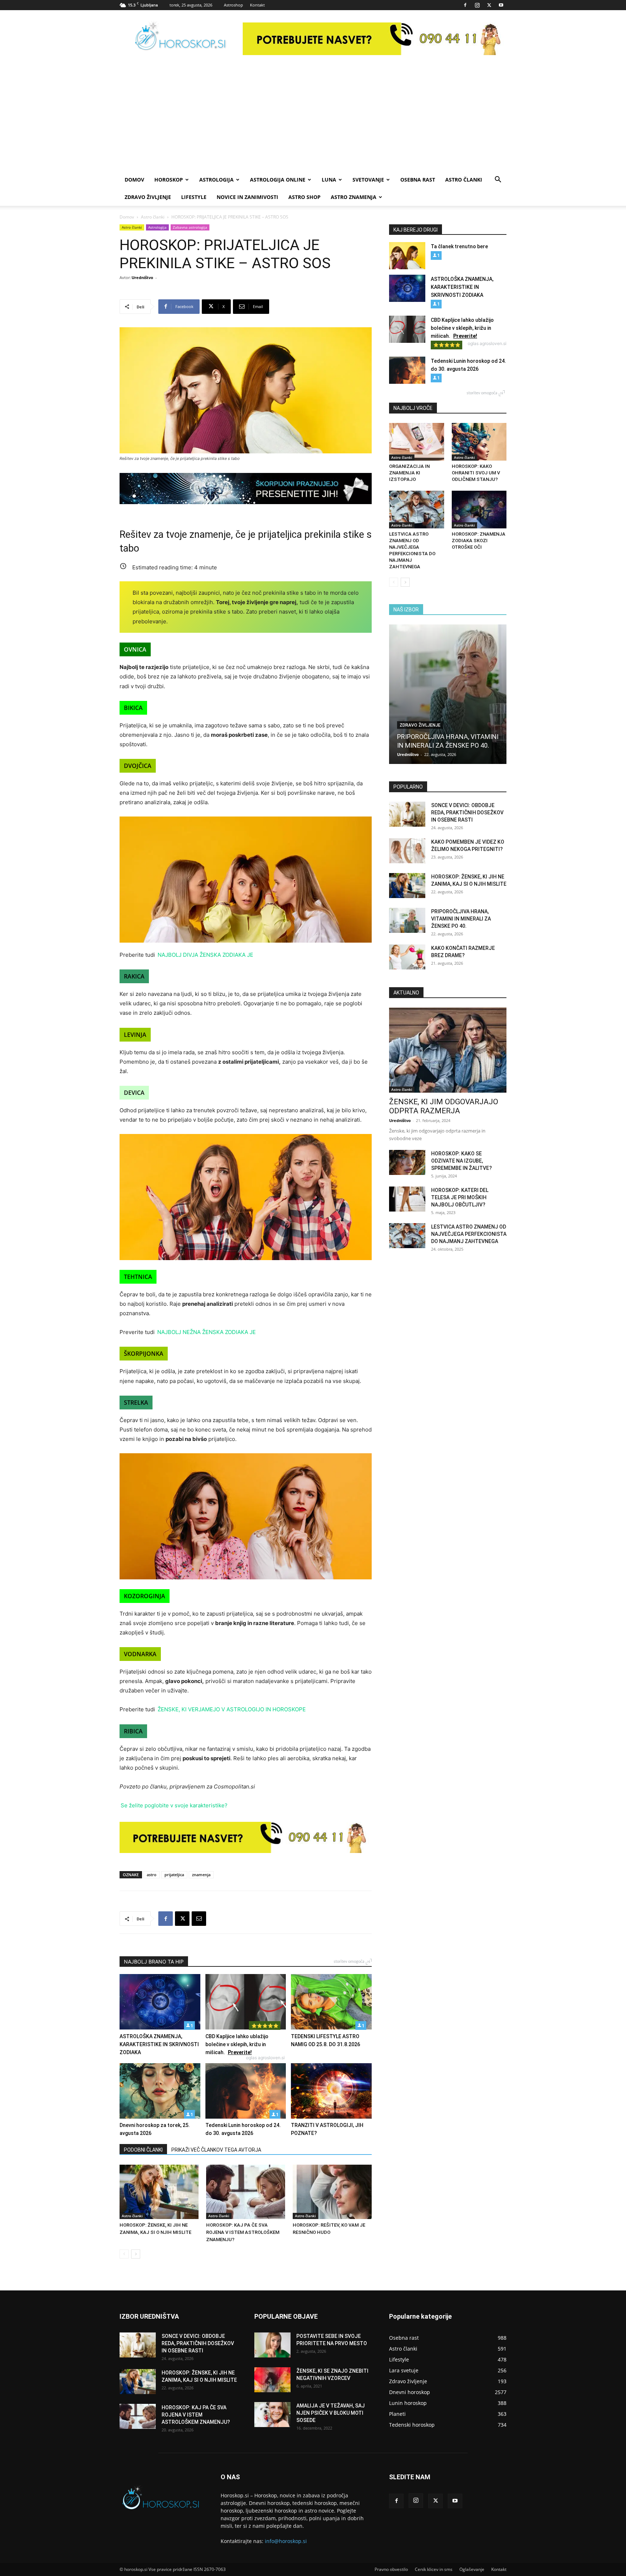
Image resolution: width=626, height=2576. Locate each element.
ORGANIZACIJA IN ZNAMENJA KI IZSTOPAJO (409, 473)
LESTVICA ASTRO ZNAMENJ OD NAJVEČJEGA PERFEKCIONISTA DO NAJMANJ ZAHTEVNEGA (469, 1234)
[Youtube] (501, 5)
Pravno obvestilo (391, 2569)
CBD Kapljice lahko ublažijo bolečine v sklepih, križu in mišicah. (237, 2044)
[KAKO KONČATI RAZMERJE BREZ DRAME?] (407, 957)
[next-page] (136, 2254)
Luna (329, 180)
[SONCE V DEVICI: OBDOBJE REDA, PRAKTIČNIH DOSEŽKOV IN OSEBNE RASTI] (407, 814)
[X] (489, 5)
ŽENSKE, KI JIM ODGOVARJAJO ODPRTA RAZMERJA (444, 1106)
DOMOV (134, 180)
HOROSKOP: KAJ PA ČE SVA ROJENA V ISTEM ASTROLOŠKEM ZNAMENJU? (243, 2232)
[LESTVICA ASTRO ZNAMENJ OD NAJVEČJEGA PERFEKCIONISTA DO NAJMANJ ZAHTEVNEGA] (417, 510)
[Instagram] (477, 5)
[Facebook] (465, 5)
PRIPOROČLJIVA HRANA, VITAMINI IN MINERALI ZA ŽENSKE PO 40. (461, 919)
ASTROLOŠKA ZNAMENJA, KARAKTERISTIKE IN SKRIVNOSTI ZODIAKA (159, 2044)
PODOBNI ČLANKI (143, 2150)
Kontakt (257, 5)
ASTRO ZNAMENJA (354, 197)
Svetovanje (368, 180)
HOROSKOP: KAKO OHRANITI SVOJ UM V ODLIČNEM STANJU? (476, 473)
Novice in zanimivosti (247, 197)
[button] (498, 180)
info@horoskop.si (286, 2541)
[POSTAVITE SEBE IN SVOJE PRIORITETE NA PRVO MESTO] (272, 2345)
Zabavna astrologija (190, 227)
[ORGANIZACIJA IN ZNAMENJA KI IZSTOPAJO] (417, 442)
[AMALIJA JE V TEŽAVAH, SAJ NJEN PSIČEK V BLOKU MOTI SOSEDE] (272, 2415)
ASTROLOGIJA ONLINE (278, 180)
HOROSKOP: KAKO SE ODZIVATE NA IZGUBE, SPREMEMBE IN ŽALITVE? (462, 1161)
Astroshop (233, 5)
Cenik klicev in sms (434, 2569)
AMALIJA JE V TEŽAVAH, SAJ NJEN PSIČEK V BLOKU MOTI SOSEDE (331, 2413)
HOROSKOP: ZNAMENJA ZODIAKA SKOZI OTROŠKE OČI (479, 541)
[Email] (199, 1919)
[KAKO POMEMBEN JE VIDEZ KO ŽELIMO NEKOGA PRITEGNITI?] (407, 851)
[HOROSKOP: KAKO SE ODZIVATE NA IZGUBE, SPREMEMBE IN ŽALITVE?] (407, 1162)
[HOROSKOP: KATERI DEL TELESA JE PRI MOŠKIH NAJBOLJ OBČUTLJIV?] (407, 1199)
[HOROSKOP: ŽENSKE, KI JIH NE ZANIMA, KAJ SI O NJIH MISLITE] (159, 2192)
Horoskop (169, 180)
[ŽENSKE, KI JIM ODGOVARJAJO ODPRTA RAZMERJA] (448, 1050)
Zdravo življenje (148, 197)
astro (152, 1875)
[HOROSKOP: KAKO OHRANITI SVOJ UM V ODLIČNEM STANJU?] (479, 442)
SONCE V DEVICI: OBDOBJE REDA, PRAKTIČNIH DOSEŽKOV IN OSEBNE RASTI (467, 813)
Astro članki (464, 180)
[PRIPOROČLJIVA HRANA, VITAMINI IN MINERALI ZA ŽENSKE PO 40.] (448, 694)
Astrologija (216, 180)
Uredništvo (142, 277)
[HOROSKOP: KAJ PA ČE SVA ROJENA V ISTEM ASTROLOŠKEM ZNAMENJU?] (246, 2192)
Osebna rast (418, 180)
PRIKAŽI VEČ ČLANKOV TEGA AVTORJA (216, 2150)
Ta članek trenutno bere (459, 246)
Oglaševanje (472, 2569)
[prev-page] (124, 2254)
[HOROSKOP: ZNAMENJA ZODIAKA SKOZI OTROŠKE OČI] (479, 510)
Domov (127, 217)
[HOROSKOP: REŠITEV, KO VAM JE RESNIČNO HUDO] (332, 2192)
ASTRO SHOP (304, 197)
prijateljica (174, 1875)
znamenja (201, 1875)
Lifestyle (194, 197)
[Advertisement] (313, 117)
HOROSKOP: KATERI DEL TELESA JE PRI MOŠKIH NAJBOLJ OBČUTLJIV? (460, 1197)
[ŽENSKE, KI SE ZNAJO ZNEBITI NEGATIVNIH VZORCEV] (272, 2380)
